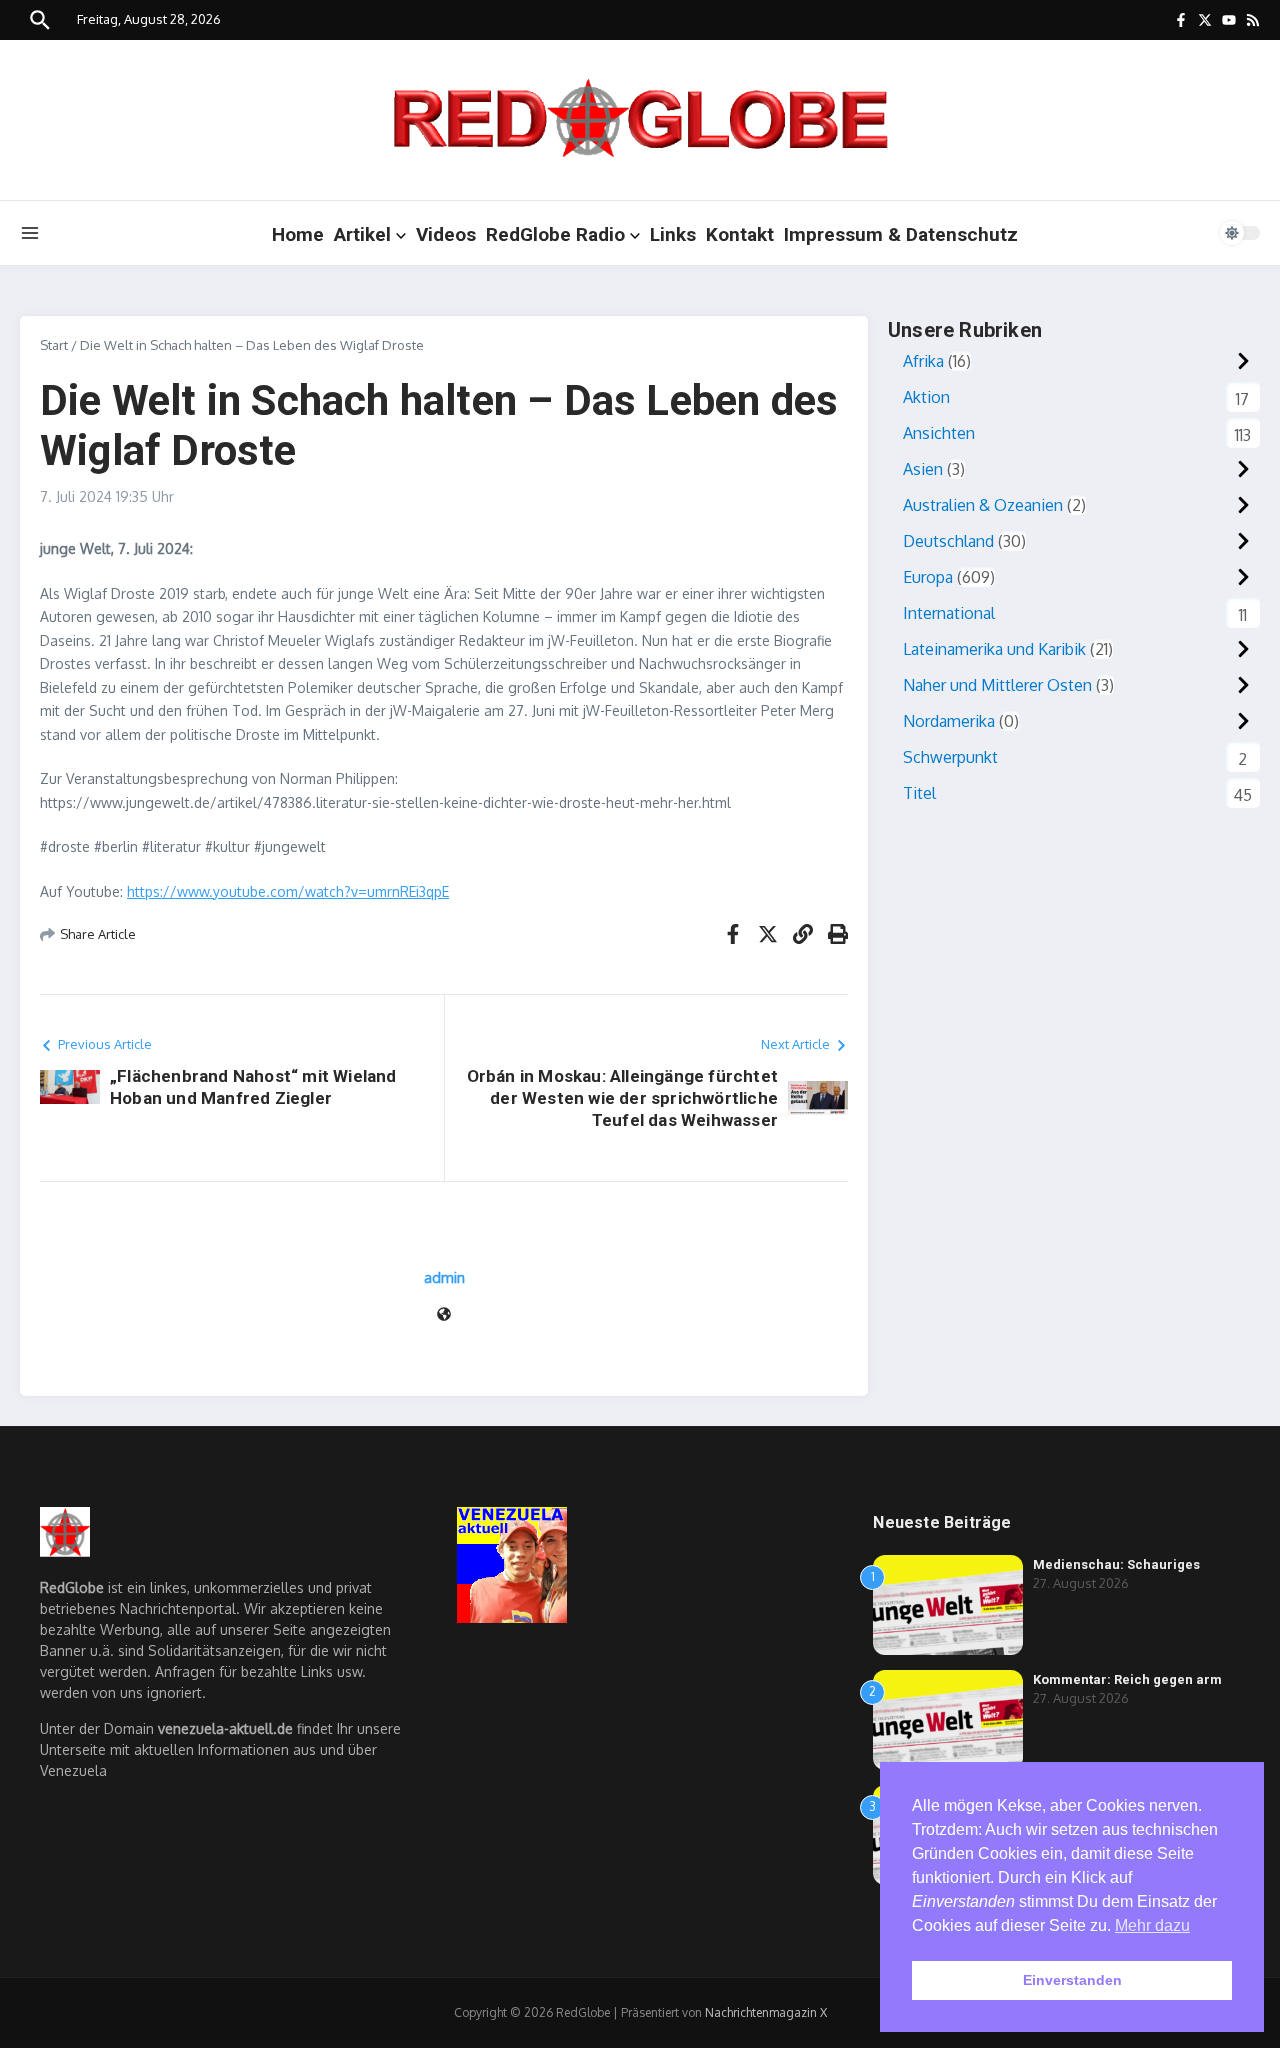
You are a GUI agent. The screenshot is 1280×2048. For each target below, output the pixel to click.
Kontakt (740, 234)
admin (444, 1277)
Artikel (362, 234)
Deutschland (948, 541)
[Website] (444, 1315)
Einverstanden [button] (1072, 1980)
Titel (919, 793)
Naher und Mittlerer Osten (997, 685)
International (949, 613)
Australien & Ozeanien (983, 505)
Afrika (923, 361)
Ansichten (939, 433)
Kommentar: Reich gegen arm (1127, 1679)
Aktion (926, 397)
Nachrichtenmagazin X (766, 2012)
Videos (446, 234)
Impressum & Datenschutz (901, 234)
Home (298, 234)
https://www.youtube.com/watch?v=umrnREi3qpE (288, 891)
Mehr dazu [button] (1152, 1925)
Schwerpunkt (950, 757)
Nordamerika (949, 721)
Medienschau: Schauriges (1116, 1564)
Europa (928, 577)
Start (54, 345)
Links (673, 234)
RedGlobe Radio (555, 234)
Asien (923, 469)
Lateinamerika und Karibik (994, 649)
